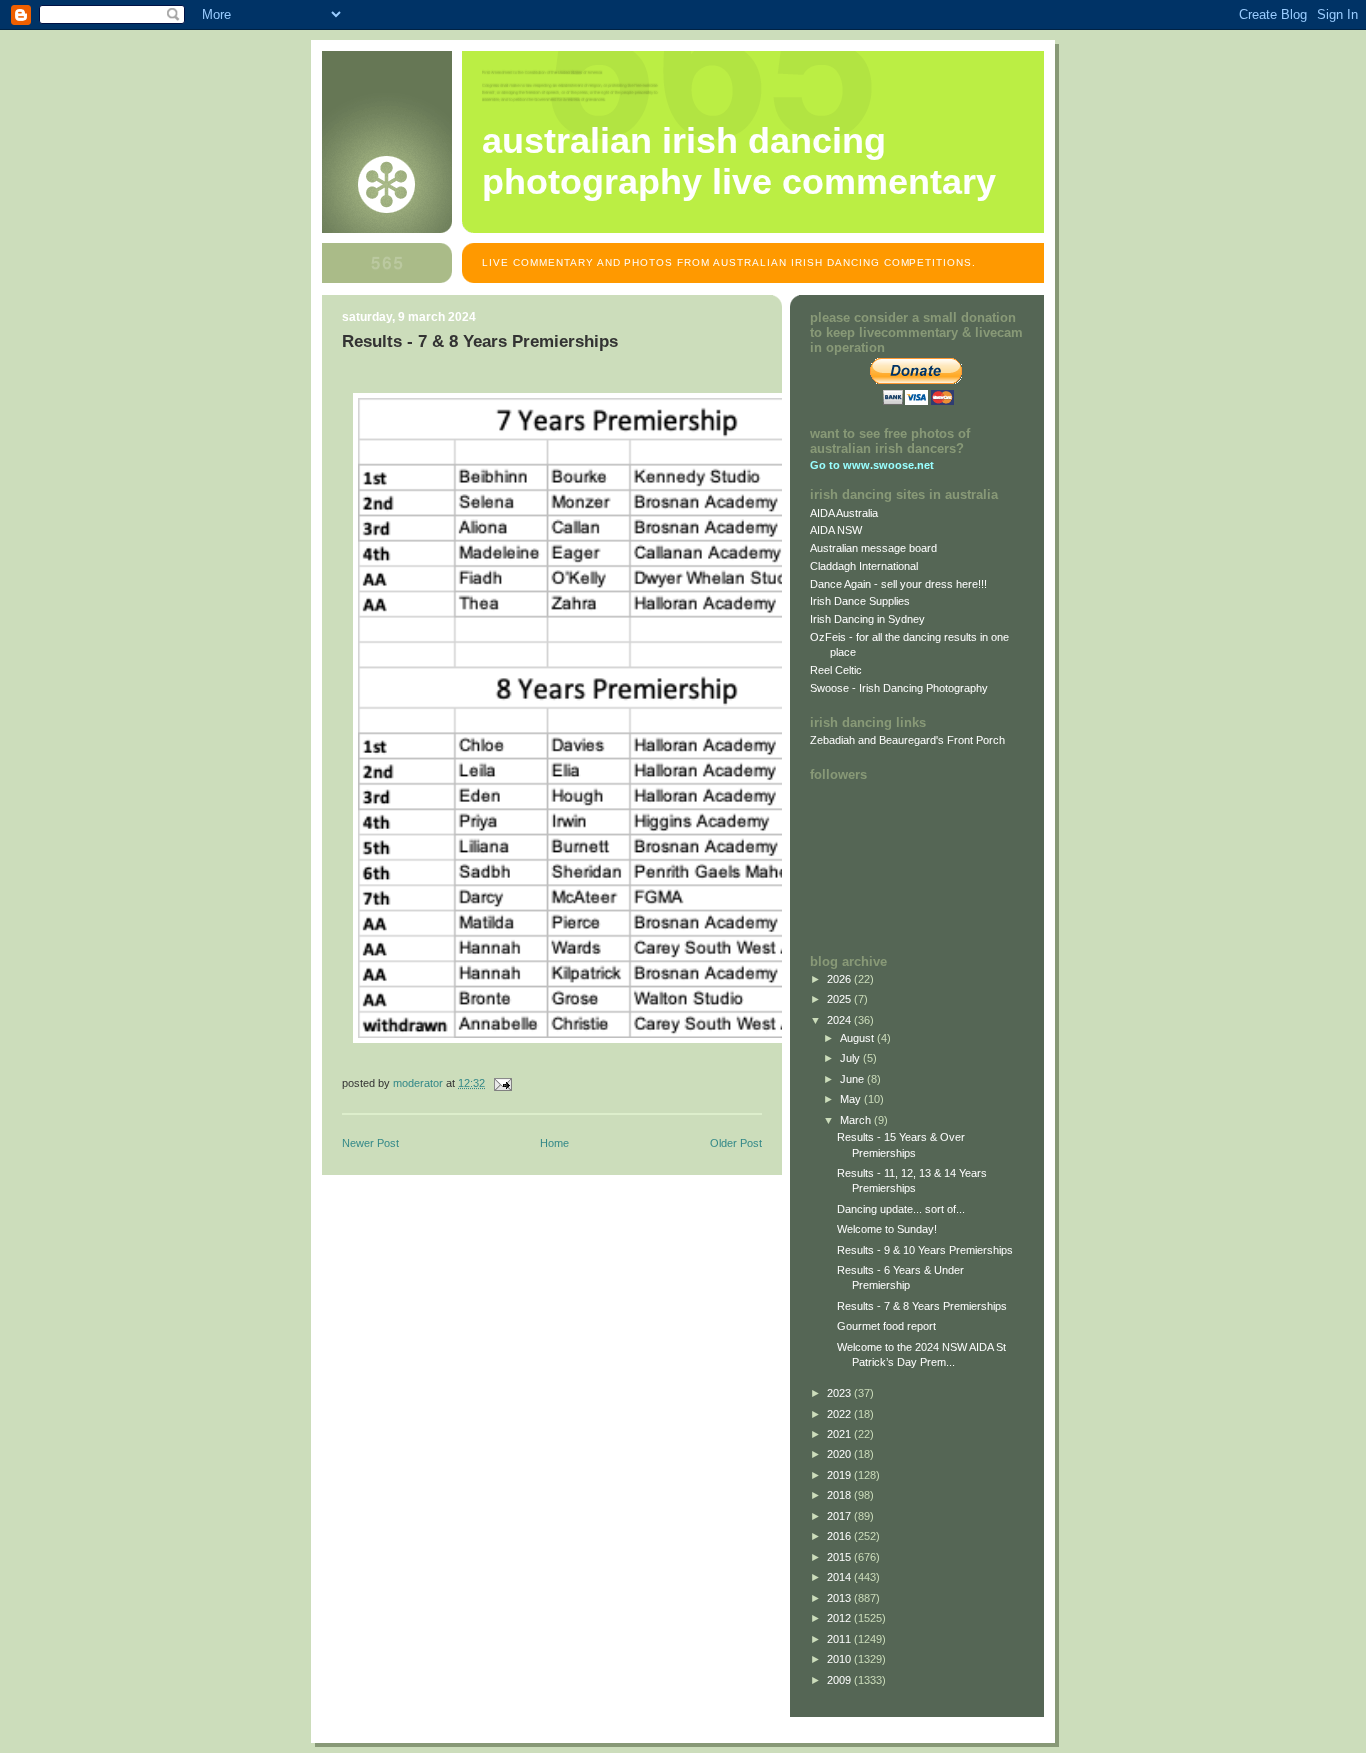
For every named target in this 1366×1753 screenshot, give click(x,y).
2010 (840, 1659)
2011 (840, 1639)
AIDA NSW (836, 530)
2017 (840, 1516)
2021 (840, 1434)
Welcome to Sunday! (887, 1229)
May (852, 1099)
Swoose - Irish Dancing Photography (899, 688)
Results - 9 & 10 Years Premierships (925, 1250)
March (857, 1120)
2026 (840, 979)
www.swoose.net (888, 465)
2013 (840, 1598)
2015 (840, 1557)
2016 (840, 1536)
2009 (840, 1680)
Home (554, 1143)
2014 (840, 1577)
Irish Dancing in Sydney (867, 619)
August (858, 1038)
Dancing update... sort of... (901, 1209)
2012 (840, 1618)
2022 (840, 1414)
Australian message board (873, 548)
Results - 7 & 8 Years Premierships (922, 1306)
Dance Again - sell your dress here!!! (898, 584)
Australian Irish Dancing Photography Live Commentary (739, 161)
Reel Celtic (836, 670)
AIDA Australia (844, 513)
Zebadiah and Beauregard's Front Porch (907, 740)
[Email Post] (501, 1083)
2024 (840, 1020)
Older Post (736, 1143)
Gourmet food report (886, 1326)
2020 (840, 1454)
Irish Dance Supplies (860, 601)
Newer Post (370, 1143)
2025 (840, 999)
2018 (840, 1495)
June (853, 1079)
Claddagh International (864, 566)
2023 (840, 1393)
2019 (840, 1475)
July (851, 1058)
